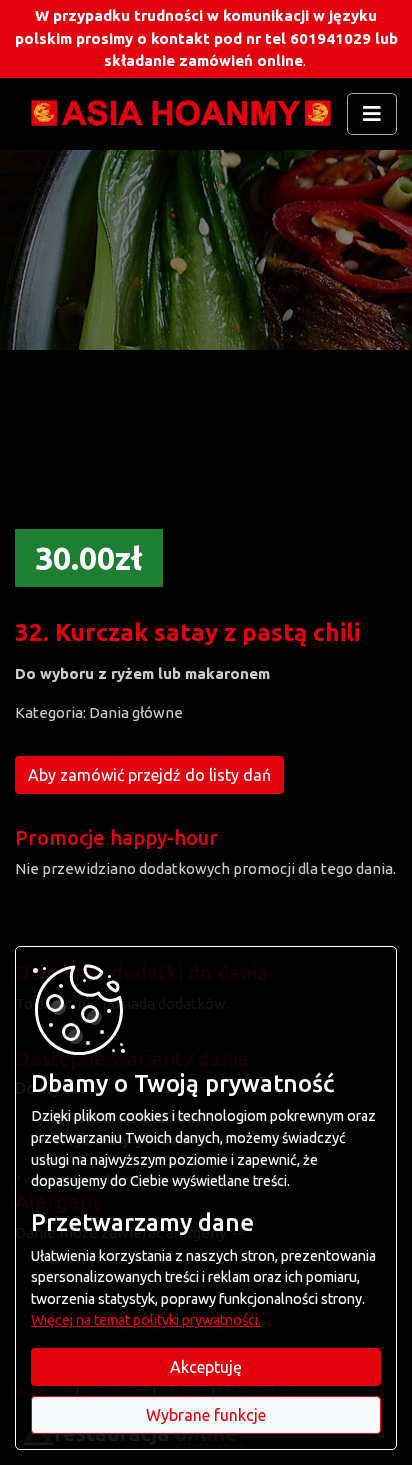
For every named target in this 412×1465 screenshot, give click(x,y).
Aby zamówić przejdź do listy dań (149, 775)
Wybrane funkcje (206, 1415)
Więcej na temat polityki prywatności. (146, 1320)
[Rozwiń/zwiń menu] (372, 114)
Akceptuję (206, 1367)
